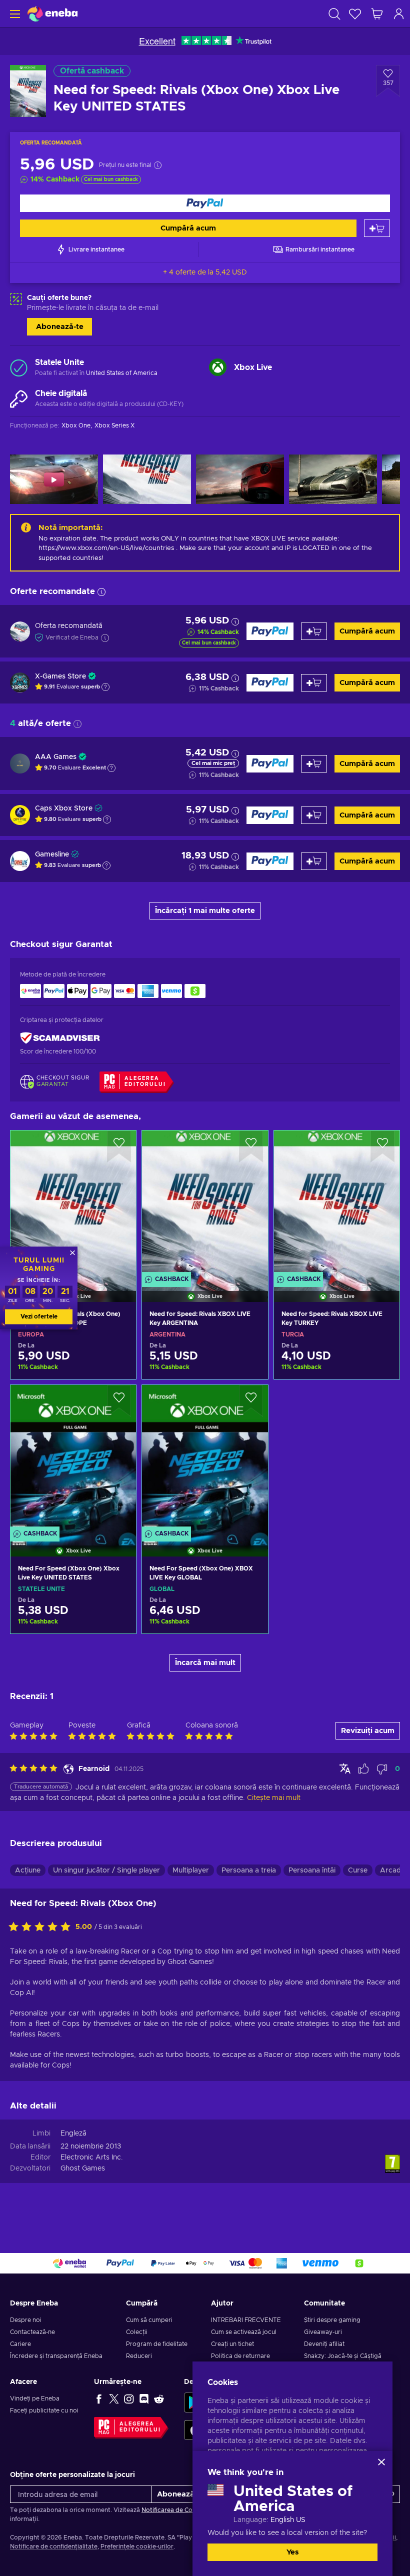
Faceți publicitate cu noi (44, 2410)
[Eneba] (52, 14)
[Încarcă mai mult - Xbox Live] (218, 367)
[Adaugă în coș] (377, 228)
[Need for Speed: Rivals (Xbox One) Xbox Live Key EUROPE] (73, 1203)
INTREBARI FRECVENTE (246, 2320)
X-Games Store (60, 676)
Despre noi (26, 2320)
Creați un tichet (232, 2344)
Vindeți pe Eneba (35, 2398)
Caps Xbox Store (64, 808)
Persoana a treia (249, 1870)
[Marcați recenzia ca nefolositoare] (382, 1769)
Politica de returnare (240, 2356)
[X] (114, 2398)
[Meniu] (14, 14)
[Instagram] (129, 2398)
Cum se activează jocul (244, 2332)
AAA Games (56, 757)
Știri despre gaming (332, 2320)
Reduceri (139, 2356)
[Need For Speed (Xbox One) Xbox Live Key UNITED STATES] (73, 1458)
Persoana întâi (312, 1870)
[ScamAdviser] (60, 1038)
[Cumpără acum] (205, 203)
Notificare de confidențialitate (54, 2546)
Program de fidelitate (157, 2344)
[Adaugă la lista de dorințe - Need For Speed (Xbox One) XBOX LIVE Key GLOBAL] (251, 1401)
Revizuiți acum (368, 1731)
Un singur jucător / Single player (106, 1870)
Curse (358, 1870)
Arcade (392, 1870)
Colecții (137, 2332)
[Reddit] (159, 2398)
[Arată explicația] (105, 687)
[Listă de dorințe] (355, 14)
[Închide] (381, 2462)
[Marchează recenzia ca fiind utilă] (363, 1769)
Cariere (20, 2344)
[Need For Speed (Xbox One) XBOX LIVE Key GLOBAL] (205, 1458)
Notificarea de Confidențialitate (187, 2510)
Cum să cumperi (149, 2320)
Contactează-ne (32, 2332)
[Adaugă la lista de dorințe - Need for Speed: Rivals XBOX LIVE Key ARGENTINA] (251, 1146)
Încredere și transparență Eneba (56, 2356)
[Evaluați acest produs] (42, 1927)
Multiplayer (191, 1870)
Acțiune (28, 1870)
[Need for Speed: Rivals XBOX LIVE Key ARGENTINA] (205, 1203)
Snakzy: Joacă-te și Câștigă (343, 2356)
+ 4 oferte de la (205, 272)
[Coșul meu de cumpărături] (377, 14)
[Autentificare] (399, 14)
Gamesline (52, 854)
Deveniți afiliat (324, 2344)
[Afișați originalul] (345, 1768)
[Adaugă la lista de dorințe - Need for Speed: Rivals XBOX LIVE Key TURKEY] (382, 1146)
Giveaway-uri (323, 2332)
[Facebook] (99, 2398)
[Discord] (144, 2398)
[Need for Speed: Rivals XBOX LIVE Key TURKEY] (337, 1203)
